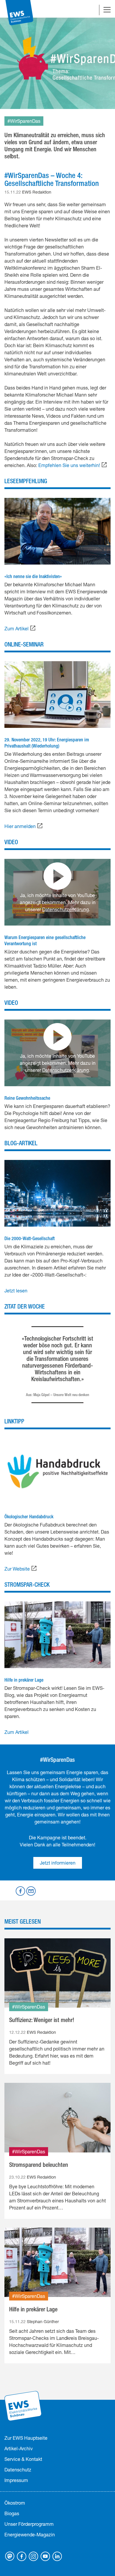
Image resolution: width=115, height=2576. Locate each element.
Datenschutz (18, 2470)
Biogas (12, 2513)
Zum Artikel (17, 628)
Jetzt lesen (16, 1290)
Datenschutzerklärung (65, 909)
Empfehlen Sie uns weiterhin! (69, 465)
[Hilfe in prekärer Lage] (57, 2262)
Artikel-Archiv (19, 2448)
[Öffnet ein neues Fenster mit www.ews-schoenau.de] (23, 2405)
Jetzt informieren (58, 1863)
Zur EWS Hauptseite (26, 2438)
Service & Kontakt (23, 2459)
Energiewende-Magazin (30, 2534)
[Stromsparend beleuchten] (57, 2118)
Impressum (16, 2480)
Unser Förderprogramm (29, 2524)
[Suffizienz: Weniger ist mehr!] (57, 1973)
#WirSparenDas (24, 121)
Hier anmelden (20, 826)
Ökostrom (15, 2503)
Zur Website (17, 1569)
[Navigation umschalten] (107, 10)
